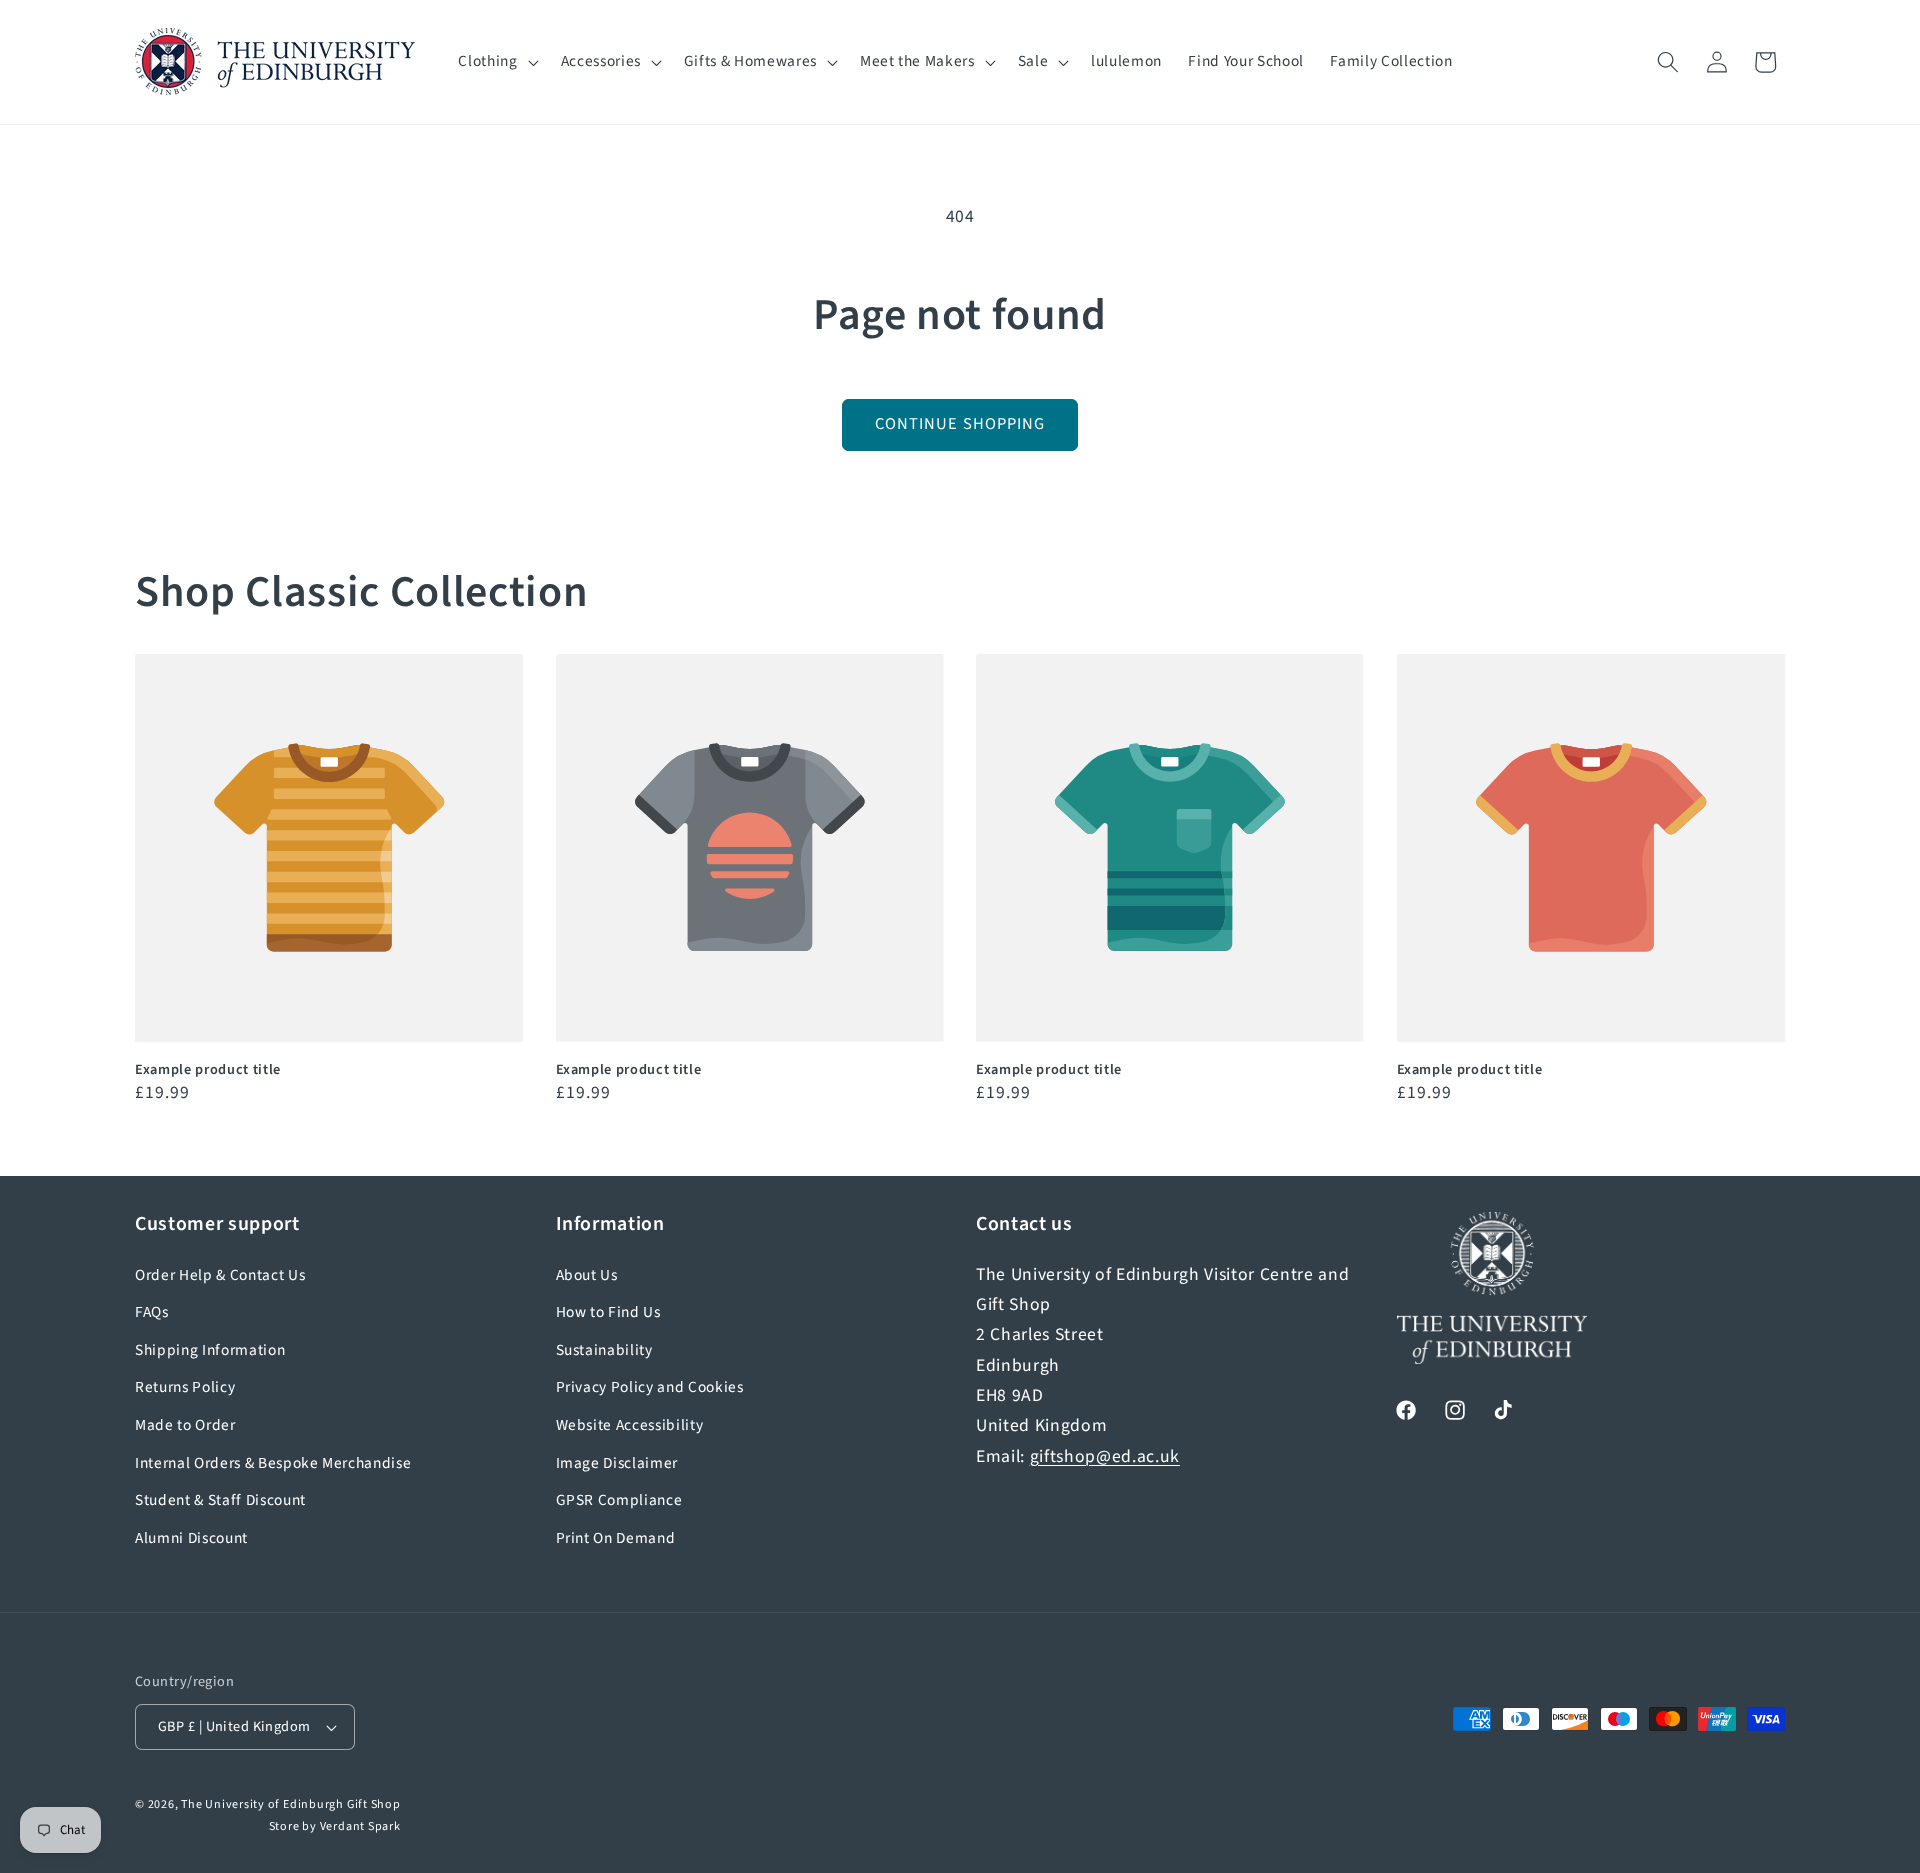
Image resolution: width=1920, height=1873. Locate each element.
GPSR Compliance (619, 1500)
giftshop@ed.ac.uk (1105, 1456)
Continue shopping (960, 424)
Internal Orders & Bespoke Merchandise (273, 1463)
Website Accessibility (630, 1425)
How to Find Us (608, 1312)
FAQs (152, 1312)
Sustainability (604, 1350)
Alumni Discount (191, 1538)
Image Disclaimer (617, 1463)
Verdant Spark (360, 1826)
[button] (496, 62)
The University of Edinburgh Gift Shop (291, 1804)
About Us (587, 1275)
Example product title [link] (208, 1070)
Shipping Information (210, 1350)
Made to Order (185, 1425)
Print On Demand (616, 1538)
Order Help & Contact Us (220, 1275)
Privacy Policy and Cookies (650, 1387)
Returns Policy (185, 1387)
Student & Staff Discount (220, 1500)
